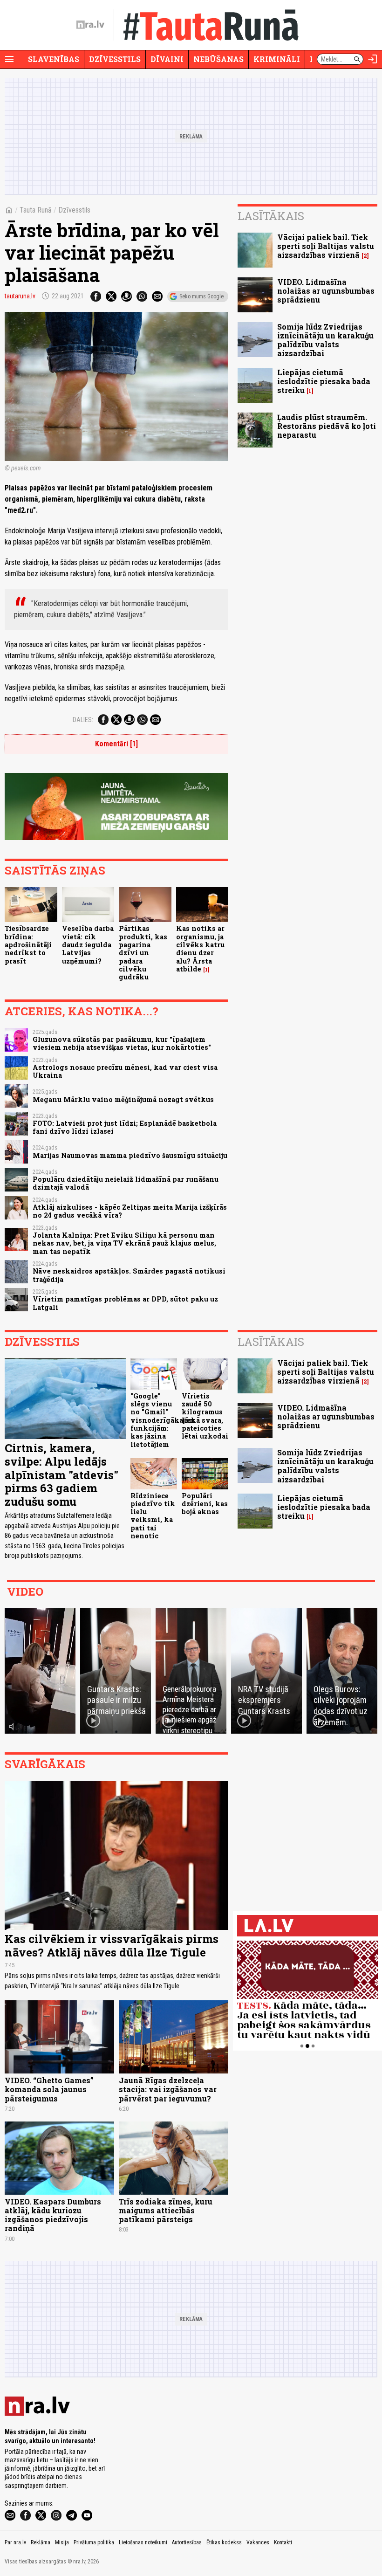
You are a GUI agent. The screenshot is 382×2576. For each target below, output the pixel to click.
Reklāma (41, 2542)
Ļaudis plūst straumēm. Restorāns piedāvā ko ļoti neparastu (327, 426)
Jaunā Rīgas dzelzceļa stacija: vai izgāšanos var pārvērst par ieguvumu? (168, 2089)
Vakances (258, 2542)
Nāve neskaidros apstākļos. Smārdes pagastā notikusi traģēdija (129, 1275)
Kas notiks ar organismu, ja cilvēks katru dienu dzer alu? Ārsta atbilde (200, 948)
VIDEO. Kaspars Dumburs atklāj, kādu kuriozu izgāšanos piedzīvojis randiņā (53, 2215)
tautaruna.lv (20, 296)
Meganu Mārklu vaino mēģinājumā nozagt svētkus (123, 1099)
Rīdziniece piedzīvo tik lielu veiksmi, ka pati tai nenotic (153, 1516)
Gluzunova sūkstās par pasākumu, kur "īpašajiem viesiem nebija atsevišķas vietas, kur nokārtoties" (122, 1043)
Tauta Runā (36, 210)
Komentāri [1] (116, 744)
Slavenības (54, 59)
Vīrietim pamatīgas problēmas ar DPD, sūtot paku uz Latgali (125, 1303)
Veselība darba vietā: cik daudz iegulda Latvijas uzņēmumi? (88, 944)
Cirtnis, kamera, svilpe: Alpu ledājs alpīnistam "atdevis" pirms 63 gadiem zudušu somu (61, 1475)
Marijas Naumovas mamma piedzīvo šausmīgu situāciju (130, 1155)
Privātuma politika (94, 2542)
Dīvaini (167, 59)
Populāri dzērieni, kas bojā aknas (205, 1504)
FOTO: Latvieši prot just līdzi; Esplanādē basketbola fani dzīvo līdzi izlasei (125, 1127)
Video (25, 1591)
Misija (62, 2542)
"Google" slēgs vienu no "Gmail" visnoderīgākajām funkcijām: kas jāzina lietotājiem (163, 1420)
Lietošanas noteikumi (143, 2542)
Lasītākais (271, 216)
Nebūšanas (218, 59)
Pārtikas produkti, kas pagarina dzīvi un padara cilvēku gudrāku (143, 953)
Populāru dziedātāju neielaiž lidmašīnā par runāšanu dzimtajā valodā (126, 1183)
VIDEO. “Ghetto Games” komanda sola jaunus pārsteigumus (49, 2089)
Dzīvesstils (115, 59)
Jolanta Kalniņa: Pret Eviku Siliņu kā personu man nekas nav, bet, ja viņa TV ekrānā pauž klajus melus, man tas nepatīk (124, 1243)
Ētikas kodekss (224, 2542)
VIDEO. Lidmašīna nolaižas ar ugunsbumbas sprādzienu (326, 291)
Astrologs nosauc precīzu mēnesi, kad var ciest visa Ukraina (125, 1071)
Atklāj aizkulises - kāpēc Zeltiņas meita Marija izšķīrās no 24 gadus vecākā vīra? (130, 1211)
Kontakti (283, 2542)
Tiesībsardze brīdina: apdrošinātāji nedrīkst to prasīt (28, 944)
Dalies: (83, 720)
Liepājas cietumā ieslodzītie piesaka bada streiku (324, 381)
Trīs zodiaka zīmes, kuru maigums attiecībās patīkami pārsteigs (166, 2210)
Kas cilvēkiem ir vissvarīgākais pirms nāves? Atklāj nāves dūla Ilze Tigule (112, 1946)
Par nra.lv (15, 2542)
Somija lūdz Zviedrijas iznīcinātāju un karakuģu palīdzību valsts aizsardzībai (325, 340)
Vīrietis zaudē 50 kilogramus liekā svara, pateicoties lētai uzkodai (205, 1416)
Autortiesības (187, 2542)
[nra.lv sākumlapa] (90, 25)
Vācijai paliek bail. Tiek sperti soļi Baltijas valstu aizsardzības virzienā (326, 246)
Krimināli (277, 59)
